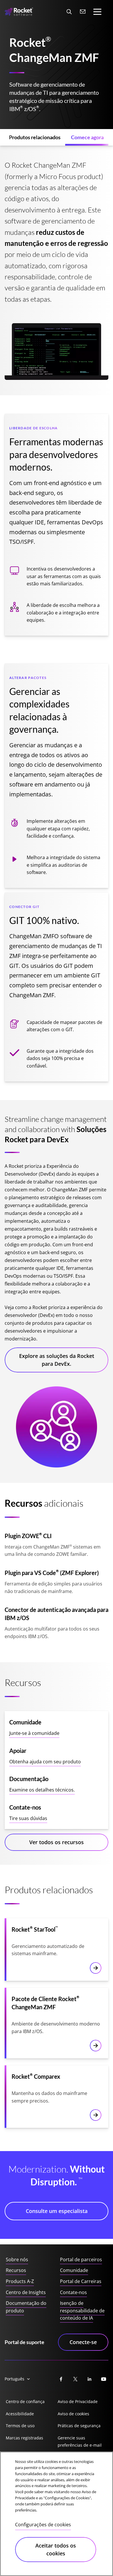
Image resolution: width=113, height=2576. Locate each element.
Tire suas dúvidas (28, 1818)
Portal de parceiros (81, 2259)
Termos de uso (20, 2426)
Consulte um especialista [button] (57, 2211)
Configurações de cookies (43, 2525)
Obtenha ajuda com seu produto (45, 1762)
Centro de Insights (26, 2292)
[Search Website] (69, 12)
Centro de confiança (25, 2401)
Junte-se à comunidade (34, 1733)
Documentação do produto (26, 2307)
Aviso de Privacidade (78, 2401)
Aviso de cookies (73, 2414)
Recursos (16, 2270)
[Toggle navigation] (97, 12)
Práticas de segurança (79, 2426)
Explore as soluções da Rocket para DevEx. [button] (57, 1360)
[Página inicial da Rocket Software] (19, 12)
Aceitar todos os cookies (56, 2549)
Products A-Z (20, 2281)
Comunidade (74, 2270)
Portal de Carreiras (81, 2281)
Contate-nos (73, 2292)
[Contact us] (83, 12)
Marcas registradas (24, 2438)
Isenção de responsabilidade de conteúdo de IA (82, 2310)
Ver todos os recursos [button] (57, 1842)
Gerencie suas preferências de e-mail (80, 2442)
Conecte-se (83, 2342)
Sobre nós (17, 2259)
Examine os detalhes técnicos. (42, 1790)
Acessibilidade (20, 2414)
